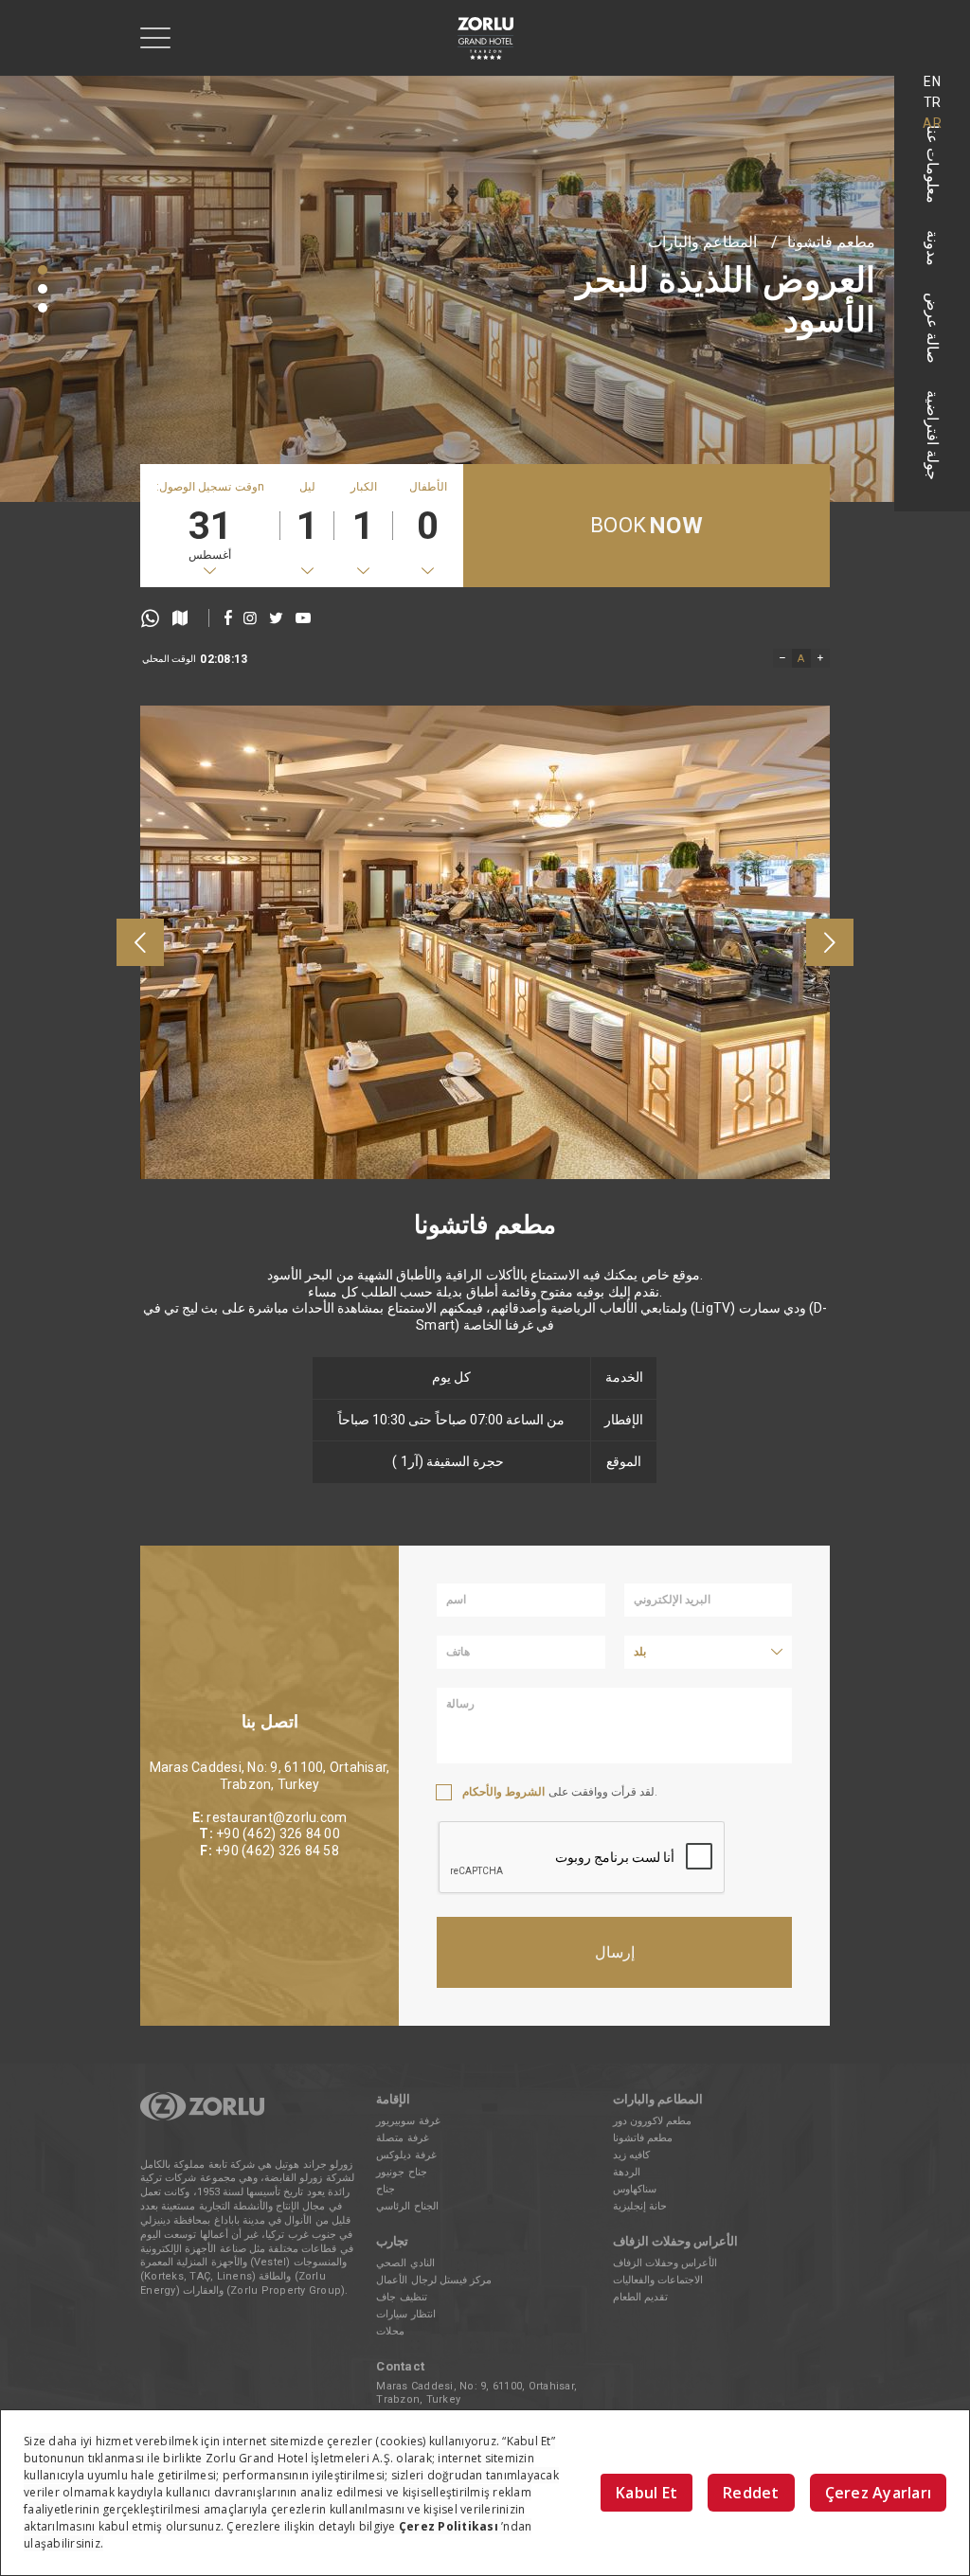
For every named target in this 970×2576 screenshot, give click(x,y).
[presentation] (140, 942)
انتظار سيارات (405, 2314)
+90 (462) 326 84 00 (278, 1834)
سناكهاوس (635, 2189)
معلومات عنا (933, 164)
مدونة (933, 248)
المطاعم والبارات (702, 249)
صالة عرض (933, 328)
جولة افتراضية (933, 435)
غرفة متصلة (402, 2138)
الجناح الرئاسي (407, 2206)
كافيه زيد (631, 2155)
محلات (390, 2331)
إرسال (615, 1952)
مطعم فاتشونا (831, 249)
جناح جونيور (401, 2172)
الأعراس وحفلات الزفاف (665, 2263)
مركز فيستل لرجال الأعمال (434, 2280)
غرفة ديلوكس (406, 2155)
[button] (43, 270)
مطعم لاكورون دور (653, 2121)
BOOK (647, 526)
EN (932, 81)
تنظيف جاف (401, 2297)
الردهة (627, 2172)
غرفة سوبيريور (408, 2121)
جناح (386, 2189)
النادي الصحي (405, 2263)
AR (932, 123)
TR (933, 102)
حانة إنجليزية (640, 2206)
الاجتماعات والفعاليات (658, 2280)
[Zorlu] (202, 2117)
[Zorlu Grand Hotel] (485, 38)
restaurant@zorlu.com (277, 1817)
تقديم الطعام (640, 2297)
